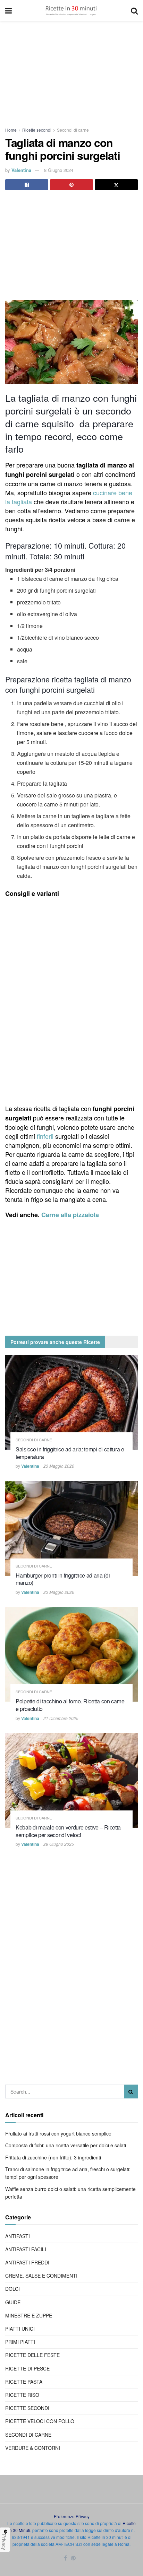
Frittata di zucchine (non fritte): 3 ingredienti (53, 2157)
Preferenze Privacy (72, 2516)
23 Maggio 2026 (59, 1466)
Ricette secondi (37, 130)
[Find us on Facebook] (65, 2558)
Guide (13, 2302)
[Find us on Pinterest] (73, 2558)
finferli (45, 1136)
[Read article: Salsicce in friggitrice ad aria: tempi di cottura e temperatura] (71, 1402)
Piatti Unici (20, 2329)
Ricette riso (22, 2395)
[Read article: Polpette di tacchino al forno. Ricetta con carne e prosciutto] (71, 1654)
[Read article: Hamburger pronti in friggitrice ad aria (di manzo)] (71, 1529)
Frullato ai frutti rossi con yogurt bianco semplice (58, 2133)
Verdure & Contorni (33, 2448)
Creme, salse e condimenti (41, 2276)
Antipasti (18, 2236)
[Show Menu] (9, 10)
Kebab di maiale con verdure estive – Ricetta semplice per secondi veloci (68, 1831)
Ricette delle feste (32, 2355)
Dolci (12, 2289)
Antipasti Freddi (27, 2262)
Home (11, 130)
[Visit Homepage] (71, 10)
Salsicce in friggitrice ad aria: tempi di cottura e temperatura (70, 1453)
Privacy (4, 2542)
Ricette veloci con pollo (40, 2421)
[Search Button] (134, 10)
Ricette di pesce (27, 2368)
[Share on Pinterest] (71, 185)
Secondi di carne (73, 130)
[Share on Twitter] (116, 185)
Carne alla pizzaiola (71, 1215)
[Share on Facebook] (27, 185)
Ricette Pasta (24, 2382)
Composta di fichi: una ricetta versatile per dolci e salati (66, 2145)
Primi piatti (20, 2342)
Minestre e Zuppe (29, 2315)
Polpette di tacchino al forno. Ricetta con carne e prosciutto (70, 1705)
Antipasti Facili (26, 2249)
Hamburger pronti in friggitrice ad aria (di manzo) (63, 1579)
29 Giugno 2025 (59, 1844)
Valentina (21, 170)
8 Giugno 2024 (59, 170)
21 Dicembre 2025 (61, 1718)
